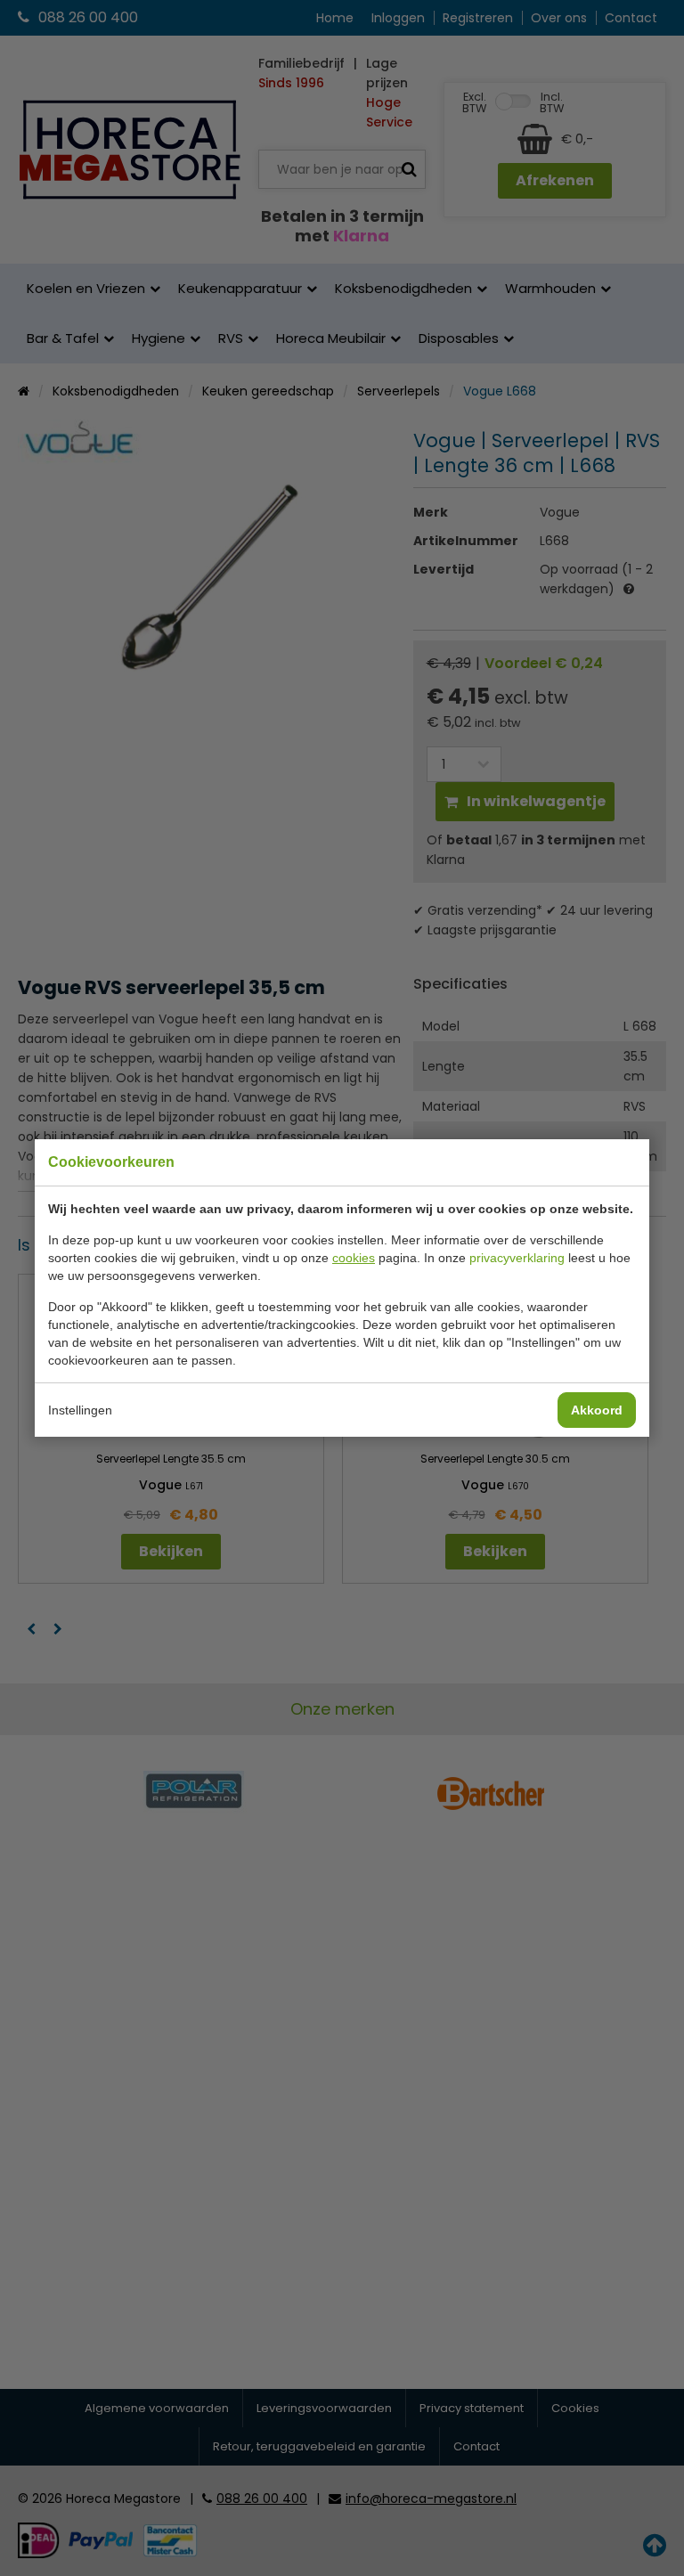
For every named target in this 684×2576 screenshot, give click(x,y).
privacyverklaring (517, 1258)
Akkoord (597, 1410)
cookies (354, 1258)
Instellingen (80, 1410)
